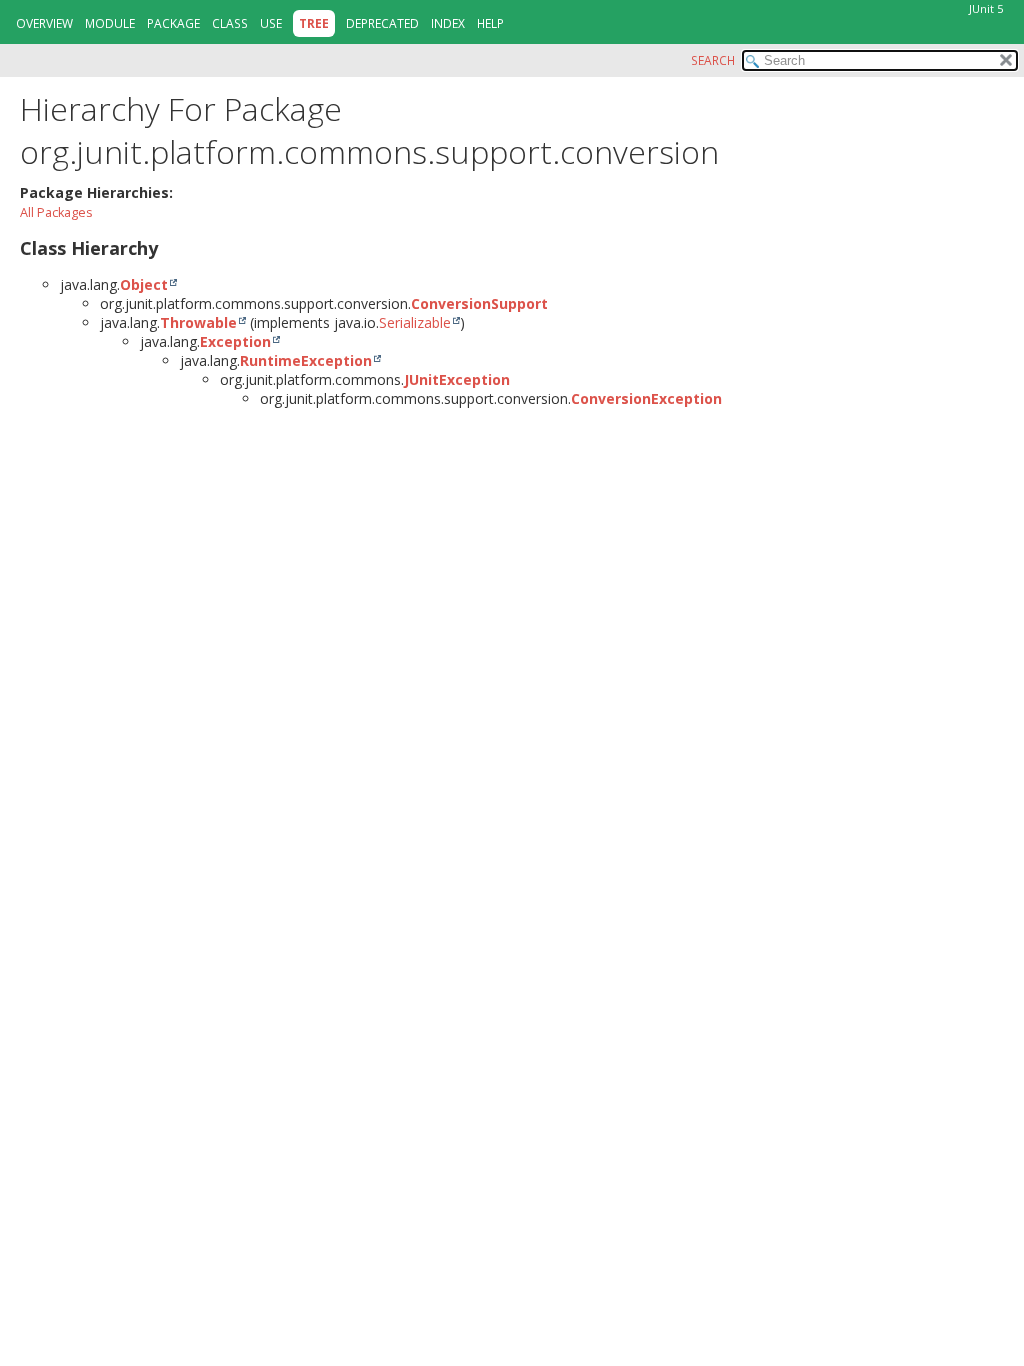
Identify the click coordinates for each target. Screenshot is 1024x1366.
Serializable (415, 322)
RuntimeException (306, 360)
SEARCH (713, 60)
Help (490, 23)
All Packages (56, 212)
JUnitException (457, 379)
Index (448, 23)
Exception (235, 341)
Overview (44, 23)
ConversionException (646, 398)
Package (173, 23)
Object (144, 284)
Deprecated (382, 23)
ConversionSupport (479, 303)
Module (110, 23)
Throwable (198, 322)
